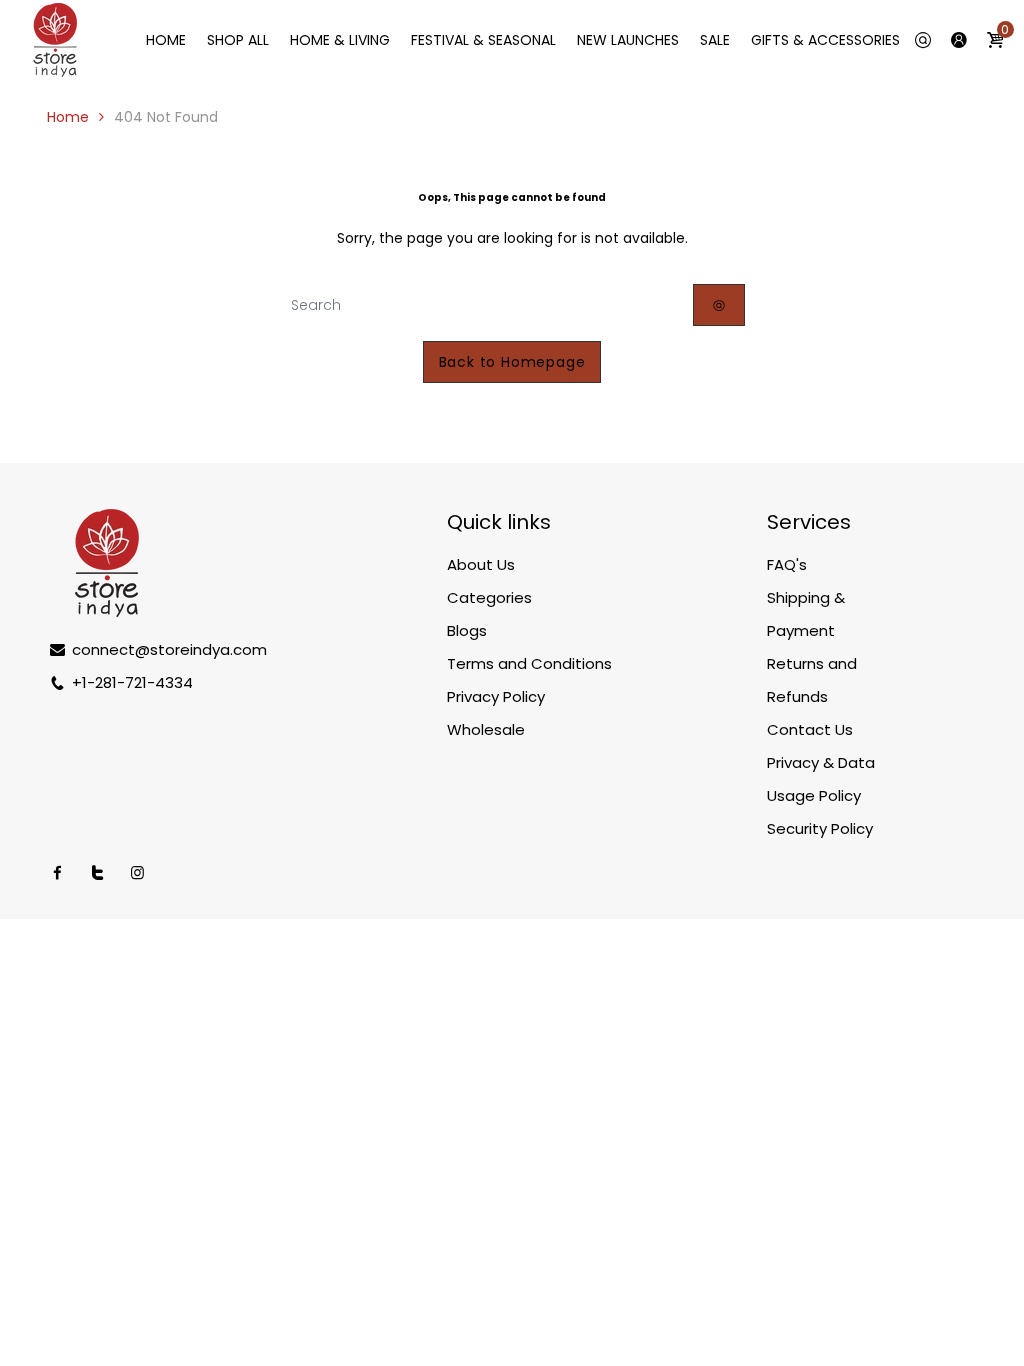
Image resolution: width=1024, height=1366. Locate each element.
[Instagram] (137, 872)
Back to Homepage (512, 362)
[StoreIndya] (55, 39)
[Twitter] (97, 872)
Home (68, 117)
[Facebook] (57, 872)
